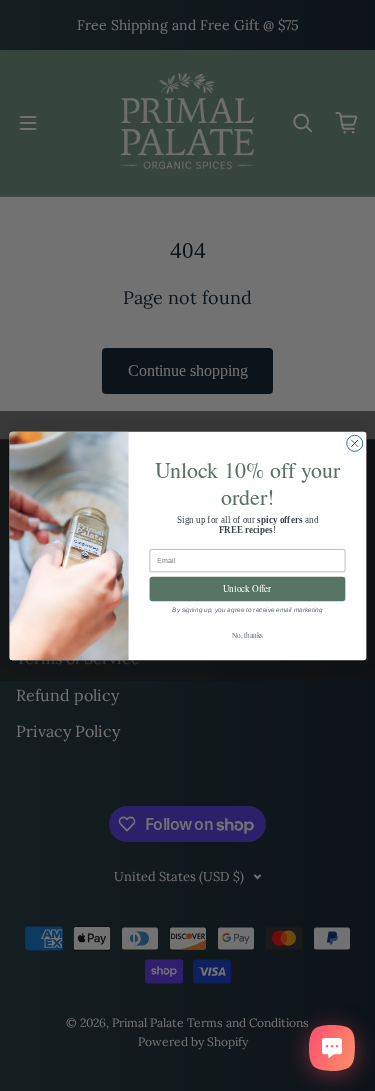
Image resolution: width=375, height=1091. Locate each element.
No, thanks (247, 635)
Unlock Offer (247, 588)
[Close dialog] (354, 443)
